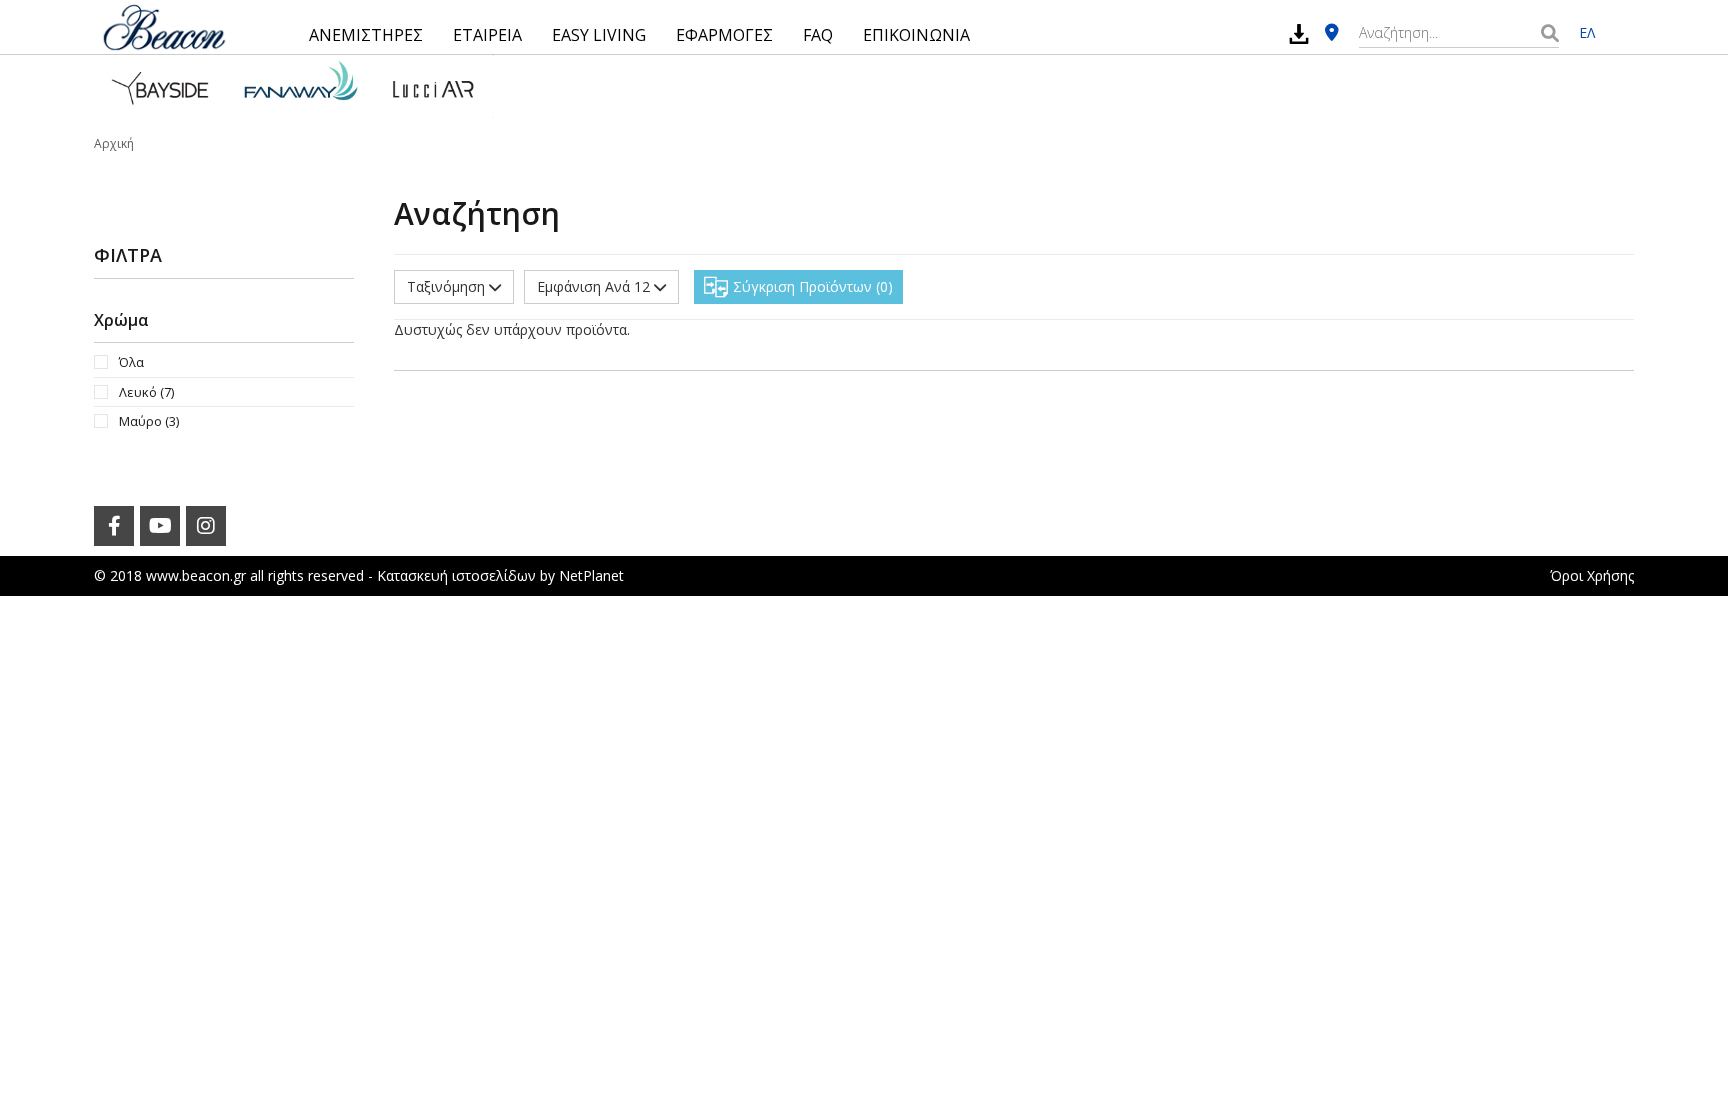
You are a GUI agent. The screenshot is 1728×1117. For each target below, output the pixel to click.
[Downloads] (1299, 33)
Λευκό (146, 392)
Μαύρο (149, 421)
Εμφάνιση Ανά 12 (595, 286)
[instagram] (206, 526)
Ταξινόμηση (448, 286)
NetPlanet (591, 575)
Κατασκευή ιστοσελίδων (456, 575)
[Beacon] (164, 27)
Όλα (131, 362)
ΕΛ (1587, 32)
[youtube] (160, 526)
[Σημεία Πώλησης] (1332, 33)
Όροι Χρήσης (1592, 575)
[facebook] (114, 526)
